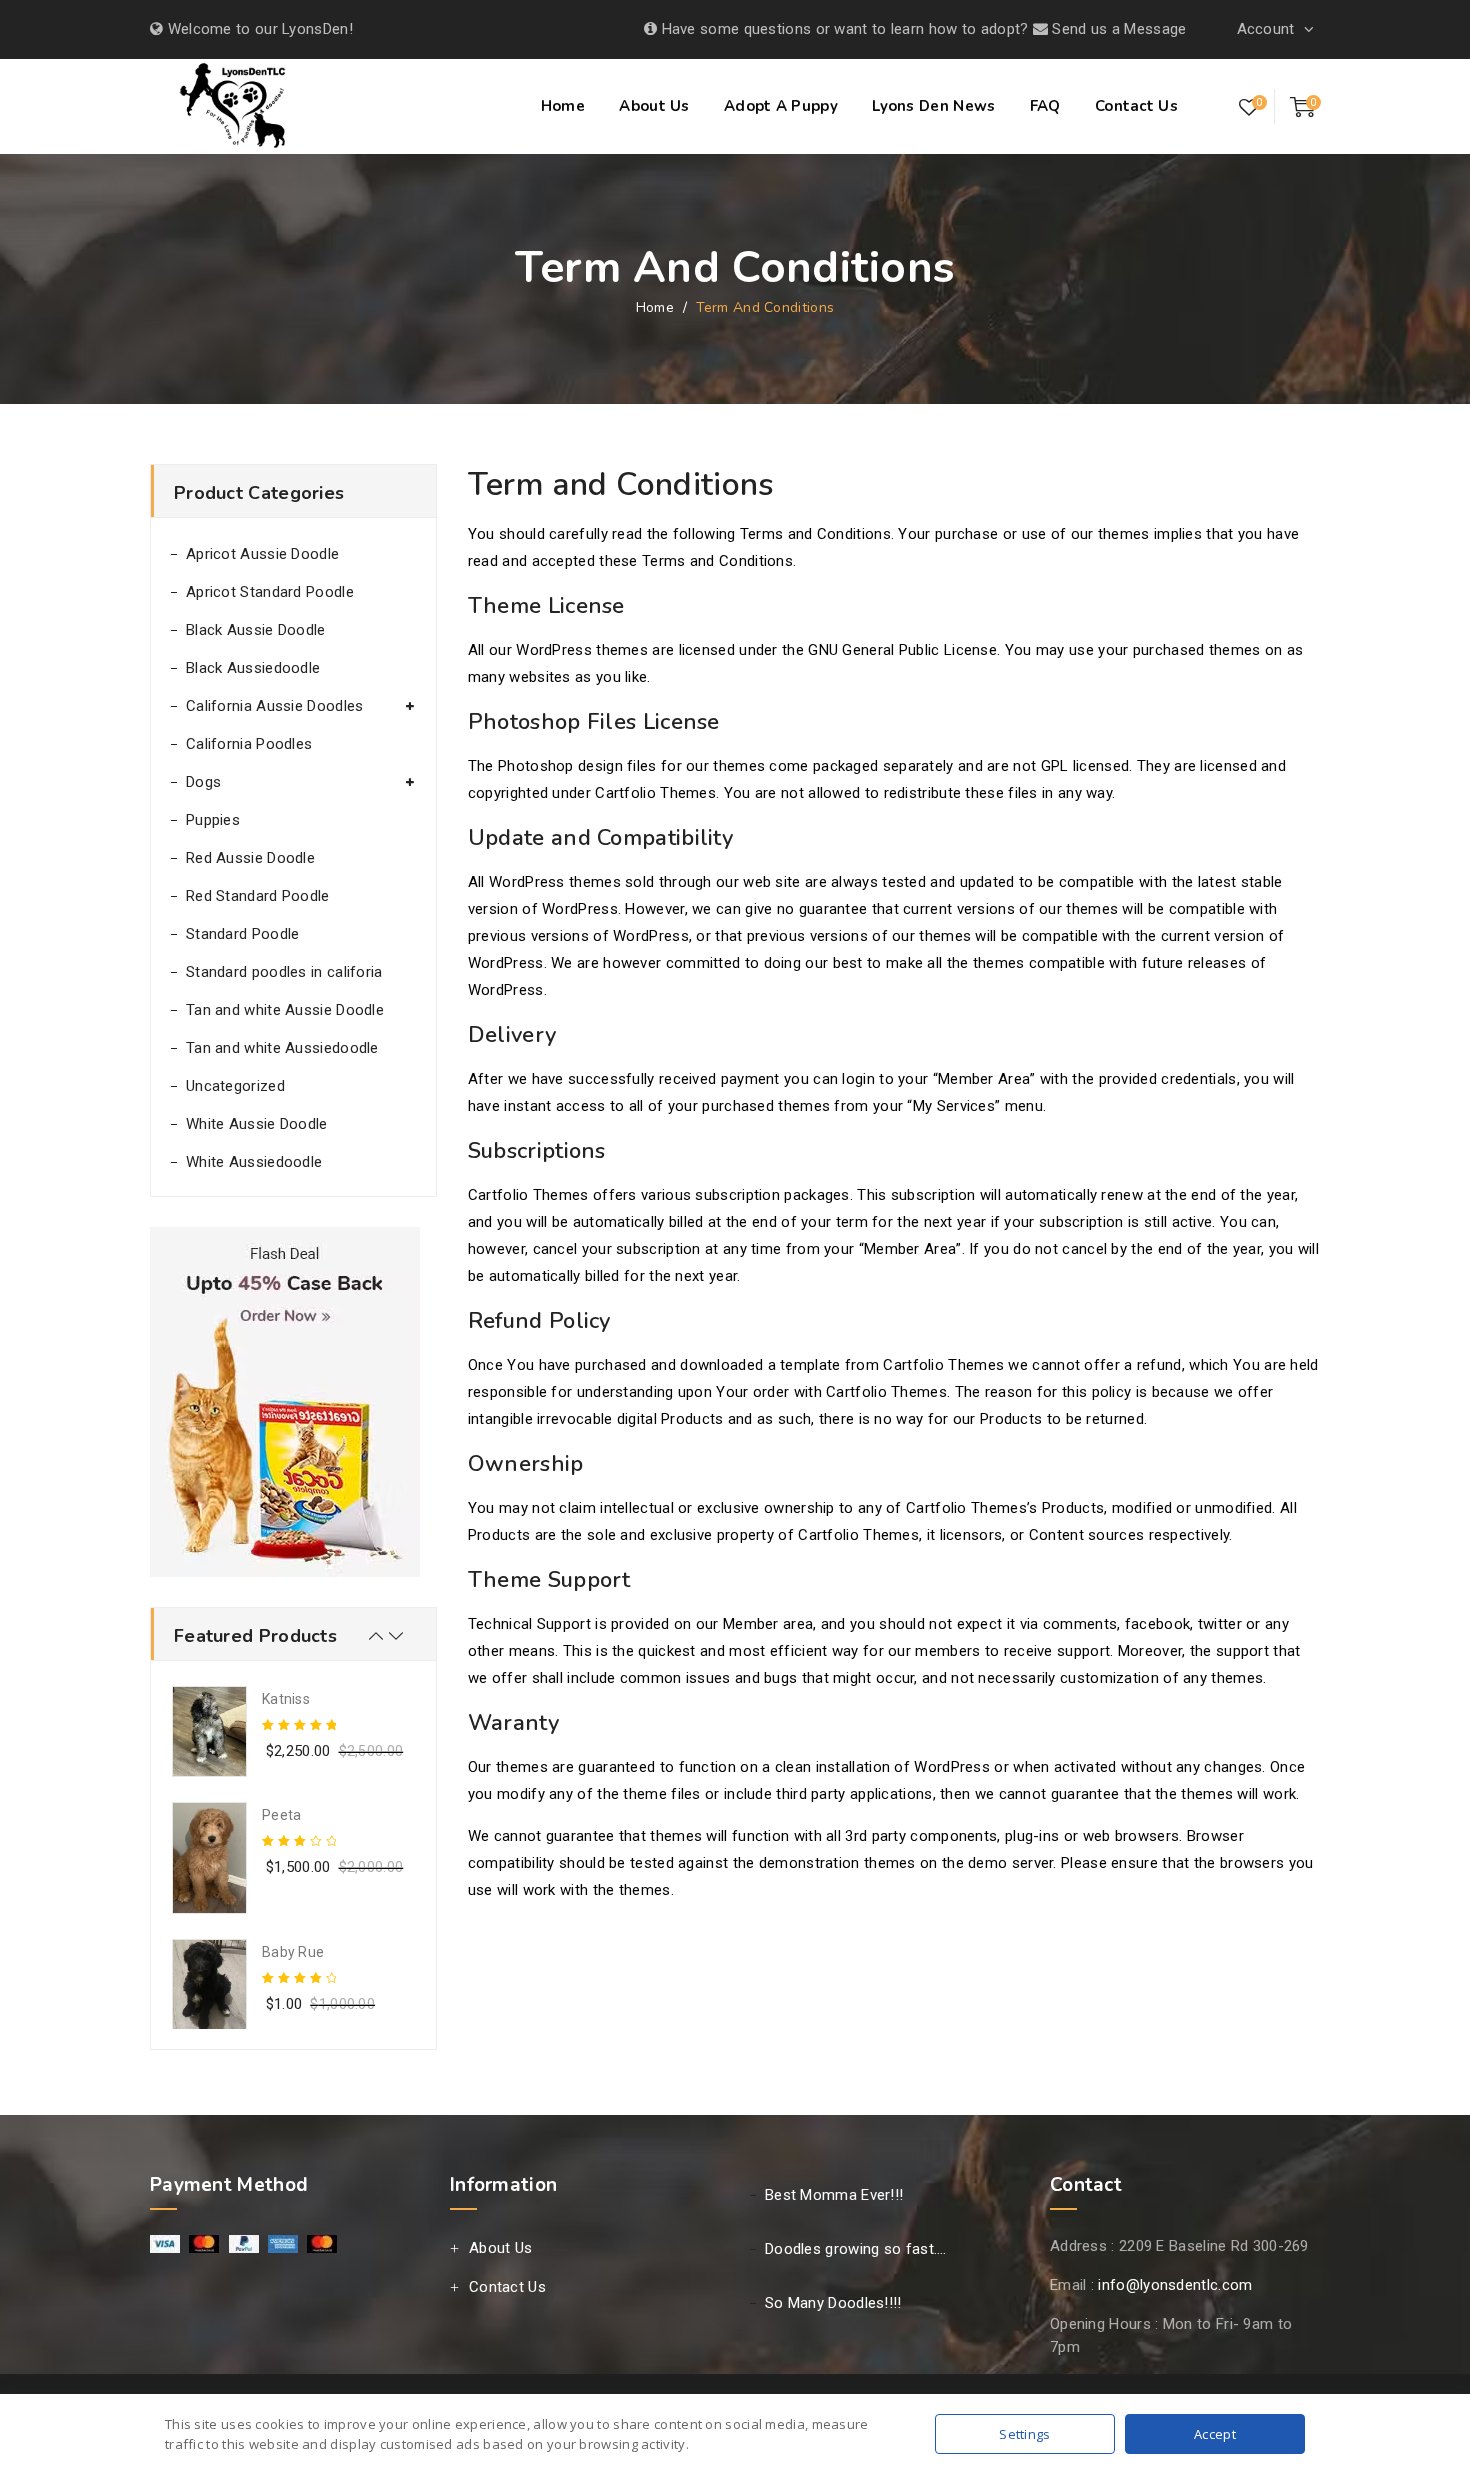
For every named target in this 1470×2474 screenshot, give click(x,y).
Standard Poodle (243, 934)
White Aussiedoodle (254, 1162)
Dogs (203, 782)
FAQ (1045, 106)
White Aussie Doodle (257, 1124)
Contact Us (1136, 106)
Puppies (213, 820)
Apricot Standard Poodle (270, 592)
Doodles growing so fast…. (856, 2249)
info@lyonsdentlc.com (1175, 2285)
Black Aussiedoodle (253, 668)
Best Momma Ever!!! (834, 2195)
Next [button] (396, 1636)
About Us (654, 106)
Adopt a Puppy (781, 106)
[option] (293, 1731)
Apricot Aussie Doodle (262, 554)
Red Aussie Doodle (250, 858)
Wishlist (1249, 107)
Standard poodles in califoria (284, 972)
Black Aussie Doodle (256, 630)
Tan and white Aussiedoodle (282, 1048)
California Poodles (249, 744)
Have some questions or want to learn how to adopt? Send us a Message (921, 29)
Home (563, 106)
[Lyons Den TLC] (235, 109)
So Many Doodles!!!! (833, 2303)
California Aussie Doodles (275, 706)
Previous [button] (376, 1636)
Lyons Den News (933, 106)
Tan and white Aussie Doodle (285, 1010)
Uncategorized (235, 1086)
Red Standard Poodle (258, 896)
